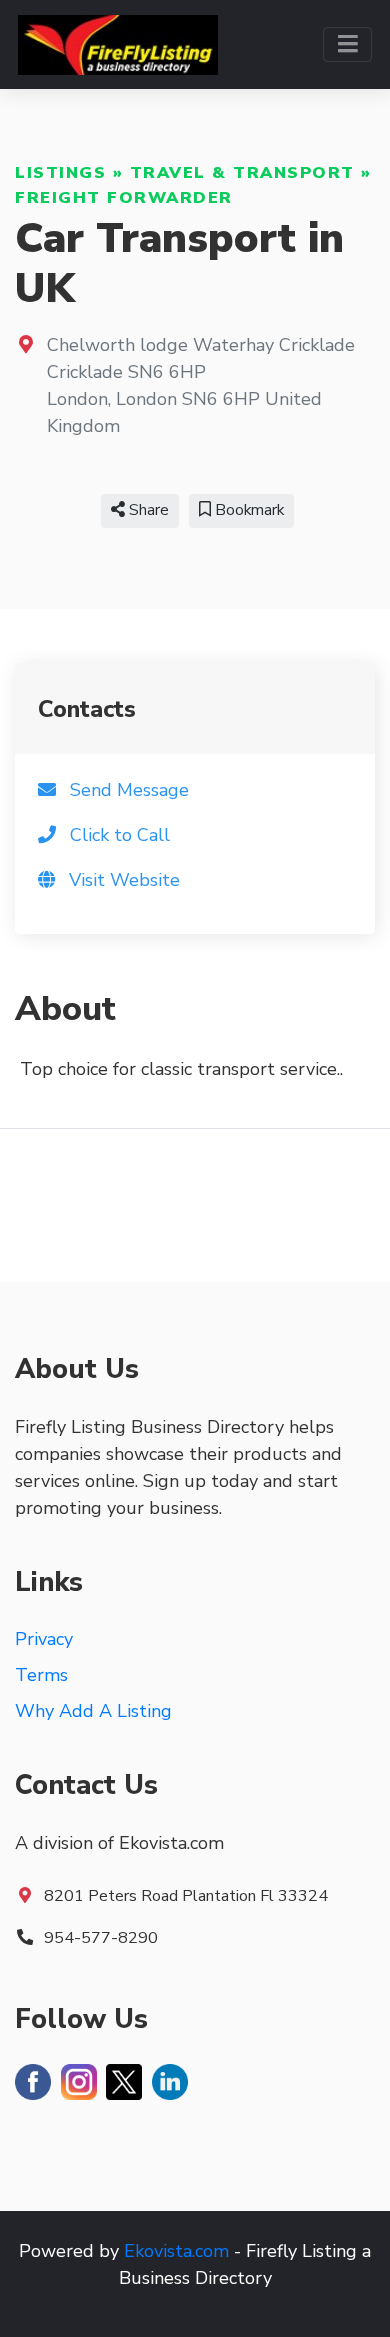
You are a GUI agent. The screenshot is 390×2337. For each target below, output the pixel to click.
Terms (41, 1675)
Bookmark (247, 510)
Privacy (44, 1639)
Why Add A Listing (93, 1711)
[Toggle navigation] (347, 44)
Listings (60, 173)
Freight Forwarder (124, 198)
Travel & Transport (242, 173)
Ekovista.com (176, 2251)
